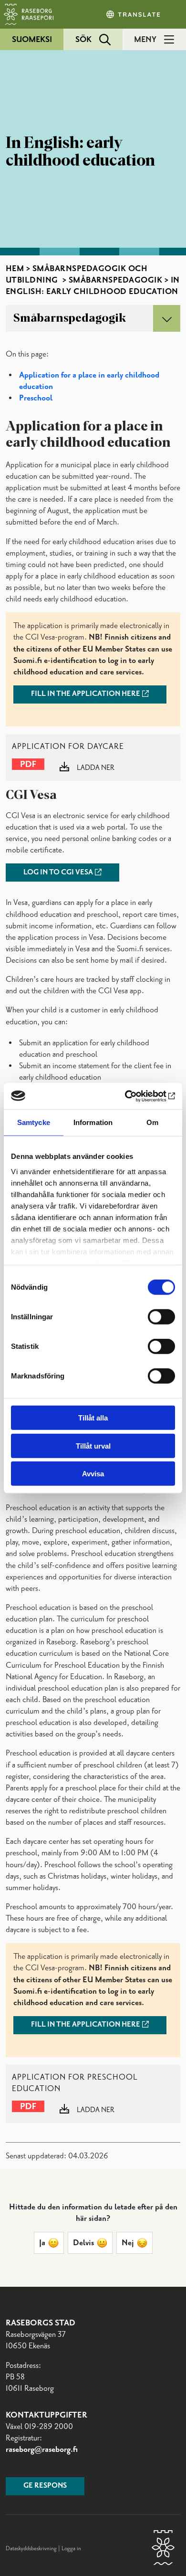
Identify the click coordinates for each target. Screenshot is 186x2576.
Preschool (36, 398)
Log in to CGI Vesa (58, 873)
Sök (83, 40)
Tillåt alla (93, 1418)
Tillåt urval (93, 1446)
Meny (145, 40)
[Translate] (134, 14)
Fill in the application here (86, 694)
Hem (15, 269)
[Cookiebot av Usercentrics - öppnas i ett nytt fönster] (134, 1096)
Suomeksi (32, 40)
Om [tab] (152, 1122)
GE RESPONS (45, 2486)
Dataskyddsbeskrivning (32, 2549)
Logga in (71, 2549)
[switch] (161, 1317)
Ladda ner (96, 768)
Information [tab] (93, 1122)
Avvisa (93, 1474)
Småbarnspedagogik (116, 280)
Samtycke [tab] (34, 1122)
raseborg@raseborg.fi (42, 2450)
